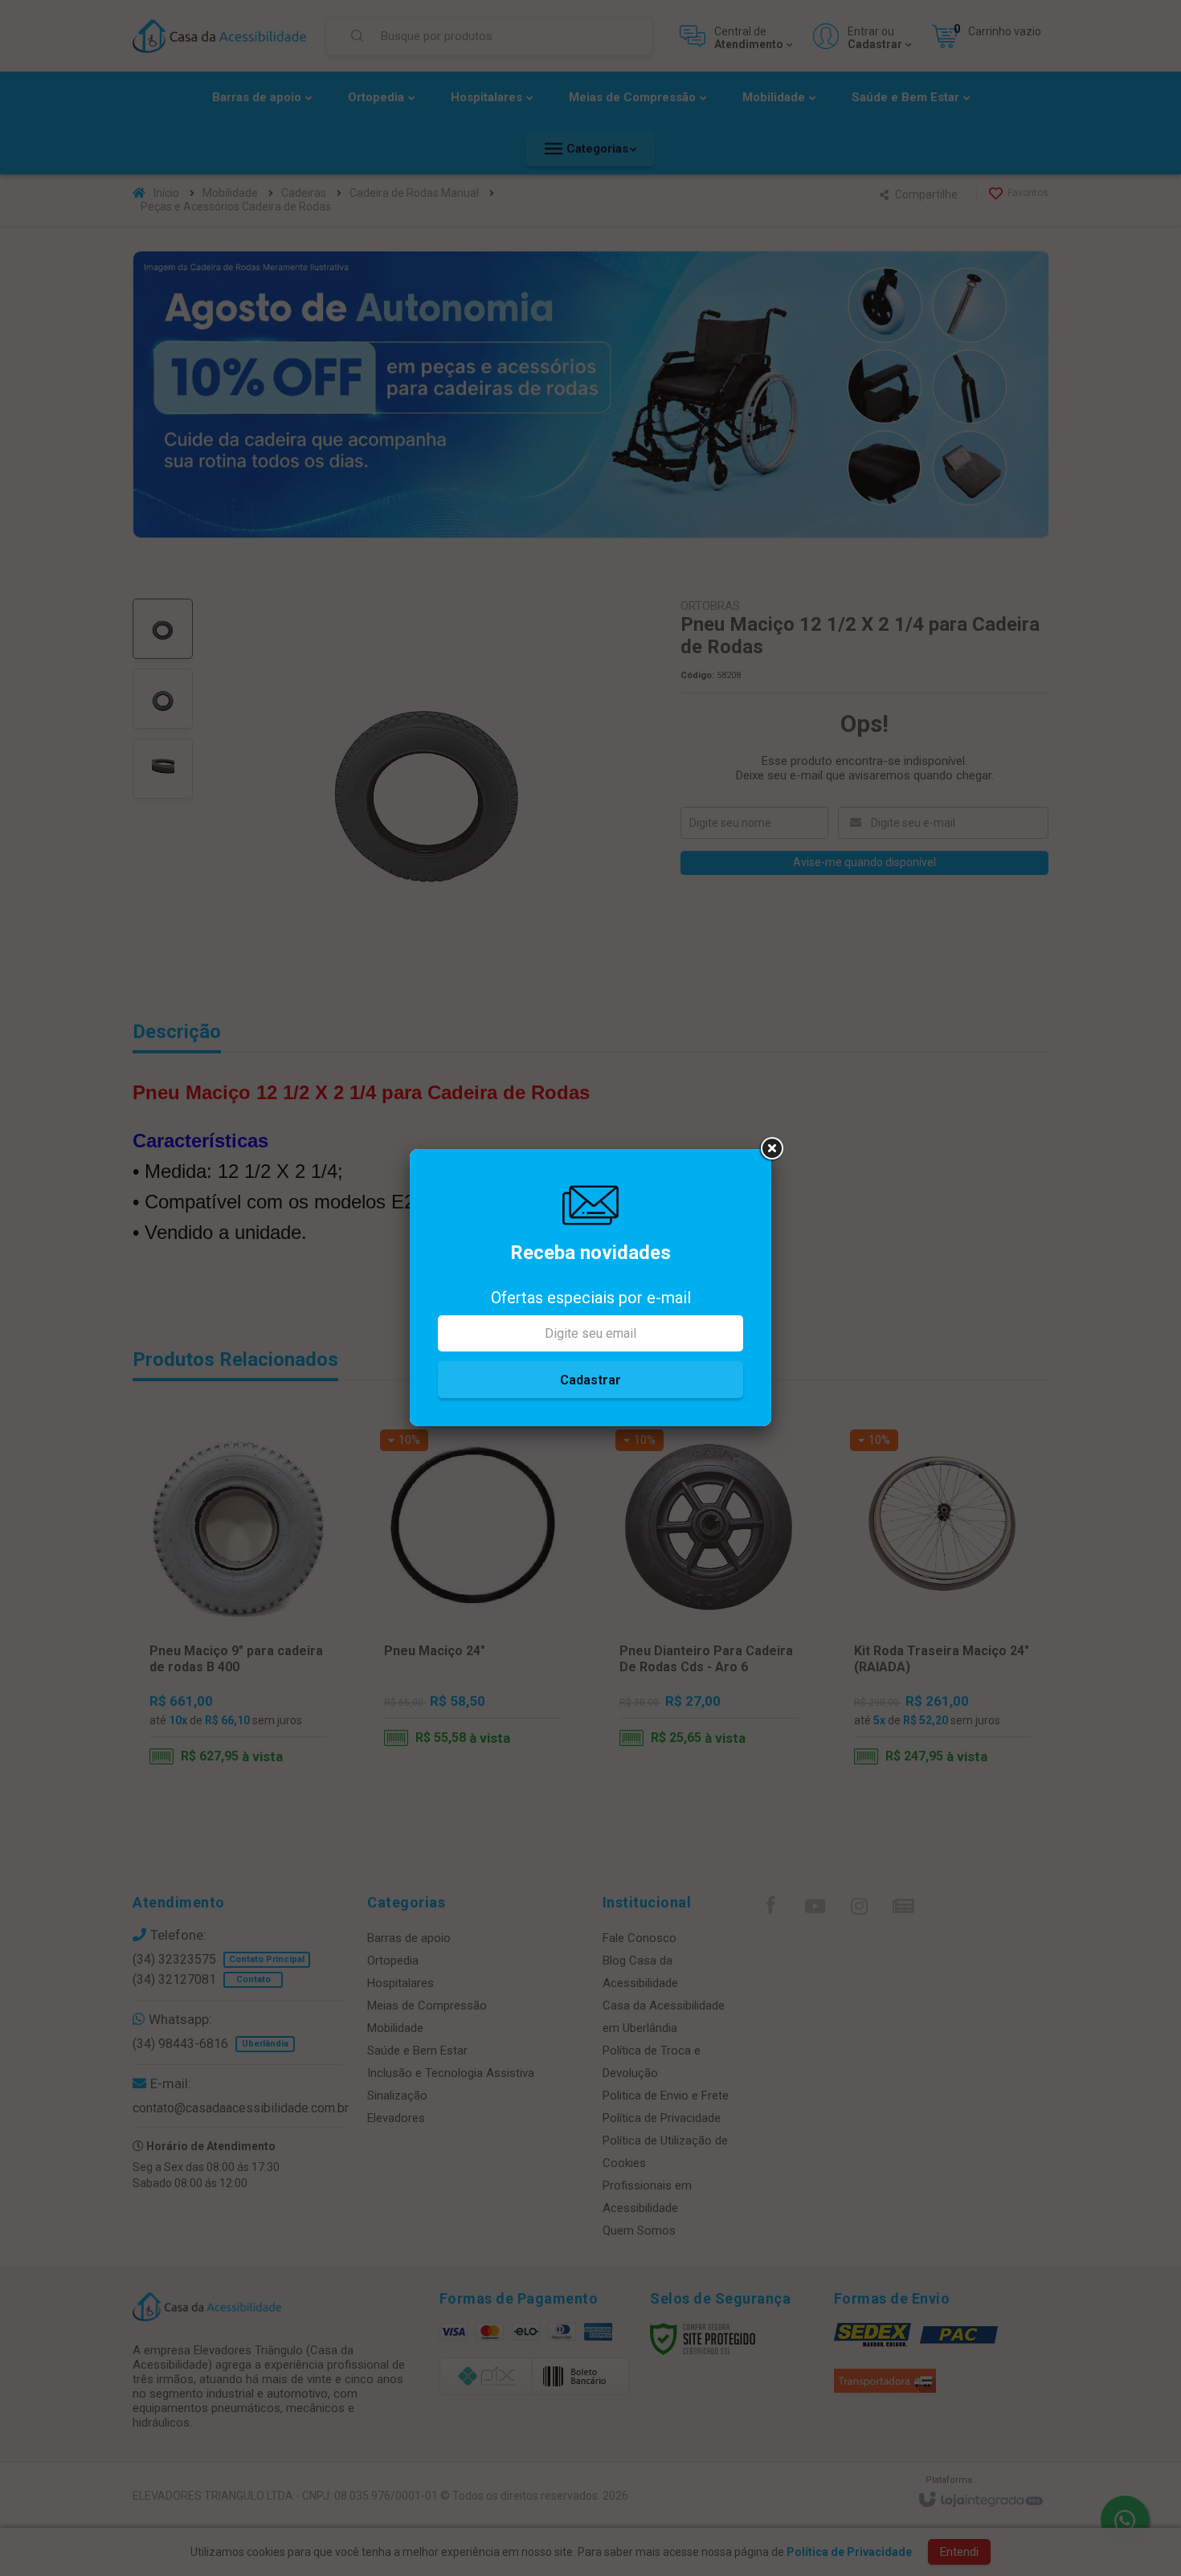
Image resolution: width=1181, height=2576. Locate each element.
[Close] (771, 1149)
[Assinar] (590, 1380)
